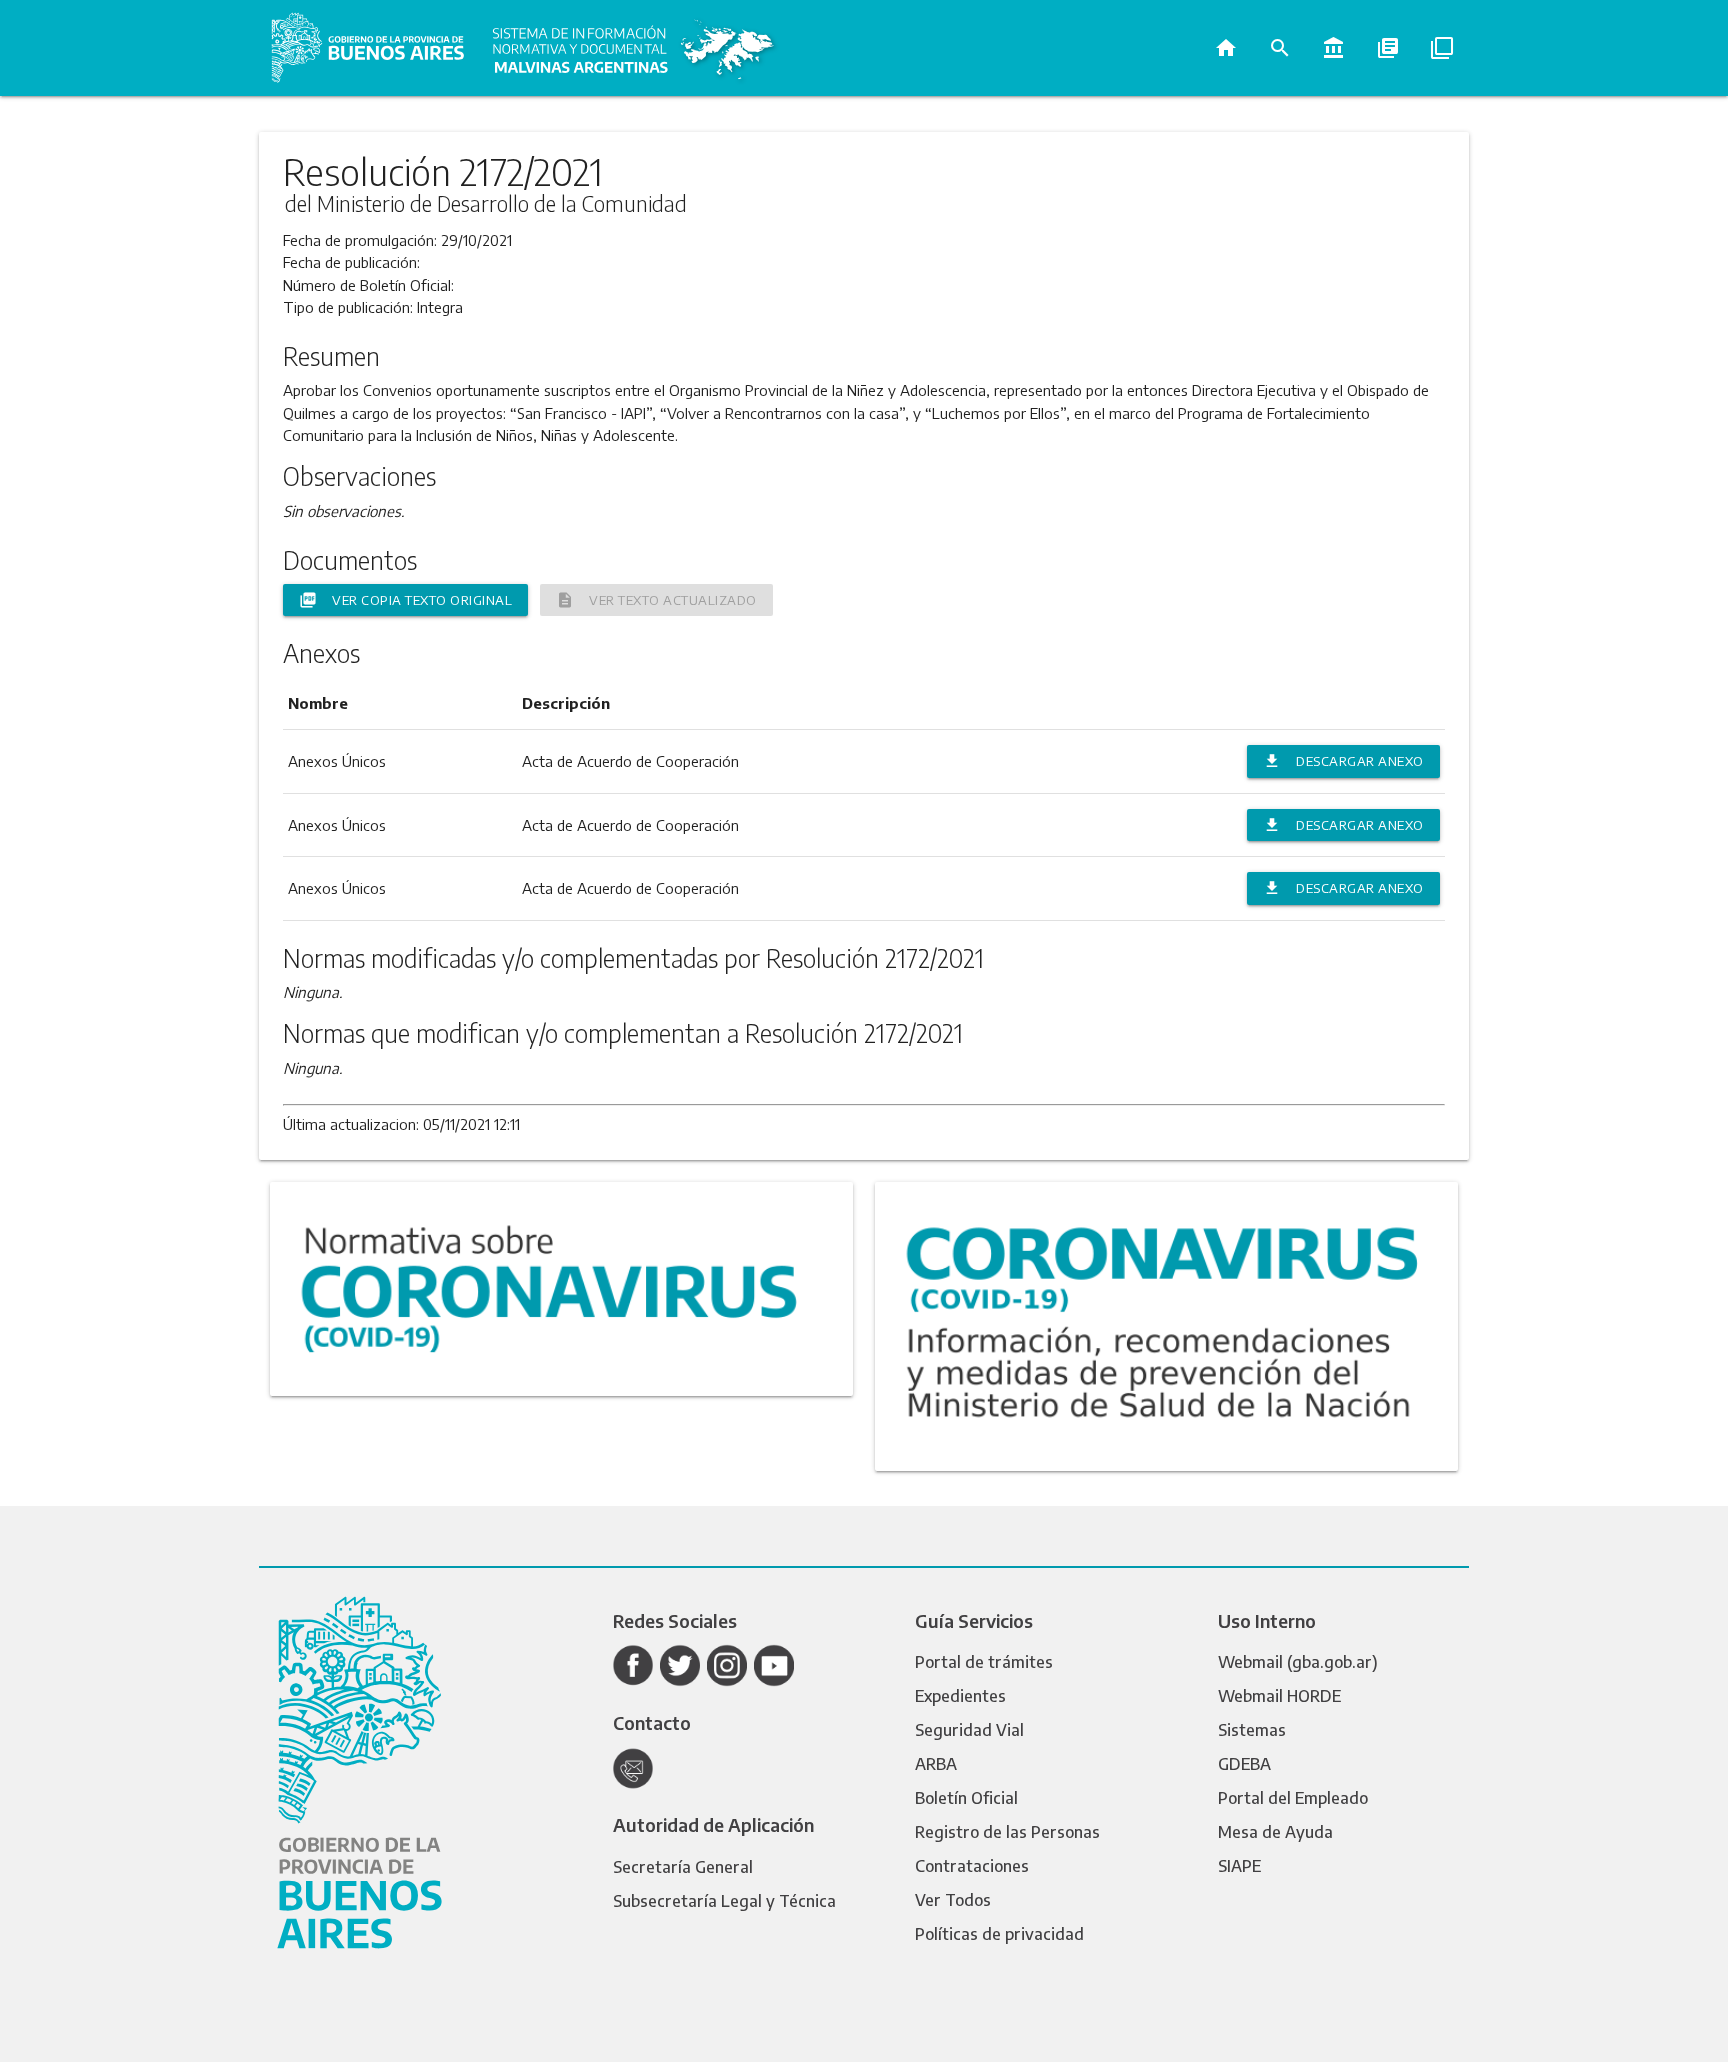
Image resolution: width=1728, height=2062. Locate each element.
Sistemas (1252, 1730)
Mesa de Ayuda (1275, 1832)
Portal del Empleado (1293, 1798)
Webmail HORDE (1279, 1696)
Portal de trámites (984, 1662)
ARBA (936, 1764)
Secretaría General (683, 1867)
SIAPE (1239, 1866)
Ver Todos (953, 1900)
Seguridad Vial (969, 1730)
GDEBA (1244, 1764)
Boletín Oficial (966, 1798)
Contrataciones (972, 1866)
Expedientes (960, 1696)
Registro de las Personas (1007, 1832)
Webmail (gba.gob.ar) (1298, 1662)
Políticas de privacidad (999, 1934)
